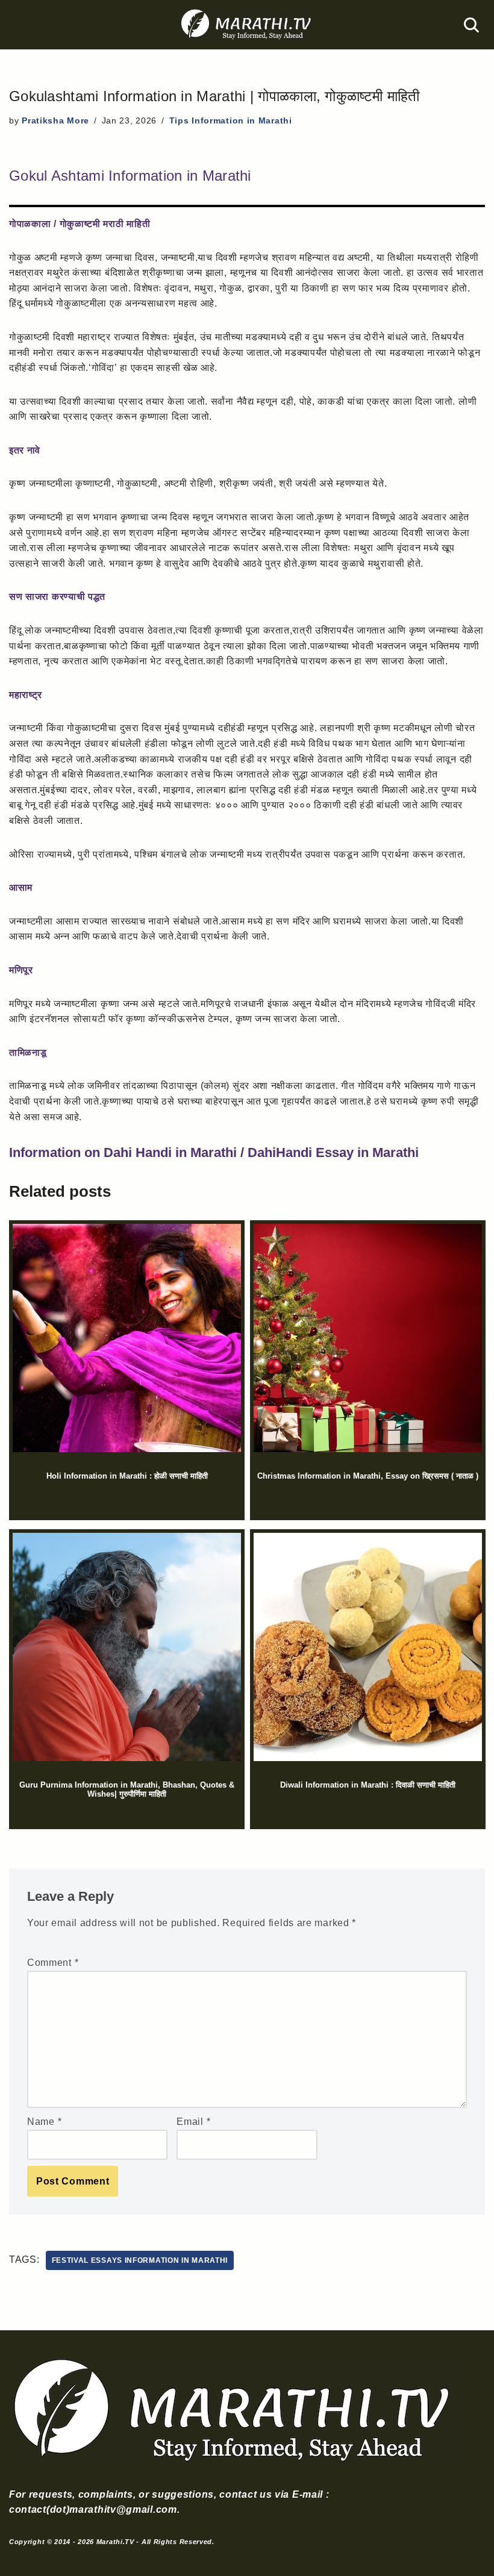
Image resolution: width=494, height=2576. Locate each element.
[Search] (471, 25)
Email (193, 2122)
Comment (53, 1963)
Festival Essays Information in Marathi (140, 2260)
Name (44, 2122)
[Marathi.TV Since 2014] (247, 25)
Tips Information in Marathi (231, 120)
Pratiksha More (55, 120)
